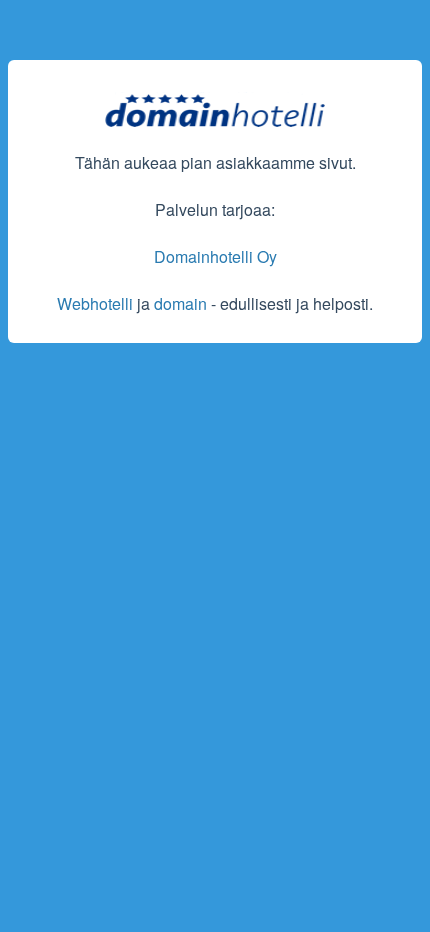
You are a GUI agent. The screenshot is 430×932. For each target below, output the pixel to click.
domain (180, 303)
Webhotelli (95, 303)
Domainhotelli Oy (215, 256)
